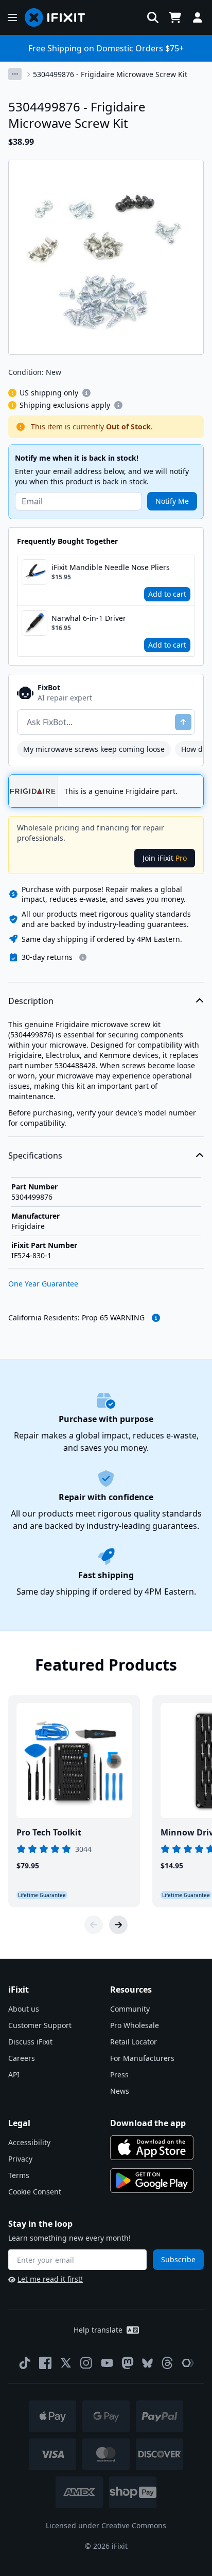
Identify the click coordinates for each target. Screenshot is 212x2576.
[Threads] (167, 2363)
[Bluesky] (147, 2363)
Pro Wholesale (135, 2025)
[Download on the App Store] (152, 2148)
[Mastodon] (128, 2363)
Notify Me (172, 501)
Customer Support (40, 2025)
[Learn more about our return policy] (83, 957)
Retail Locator (134, 2042)
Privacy (20, 2159)
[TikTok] (25, 2363)
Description (31, 1001)
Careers (22, 2058)
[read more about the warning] (156, 1318)
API (14, 2075)
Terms (19, 2175)
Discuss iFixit (30, 2042)
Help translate (98, 2330)
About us (24, 2009)
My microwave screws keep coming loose (94, 749)
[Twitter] (66, 2363)
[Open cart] (175, 17)
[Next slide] (118, 1925)
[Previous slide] (94, 1925)
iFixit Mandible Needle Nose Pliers (111, 567)
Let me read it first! (50, 2279)
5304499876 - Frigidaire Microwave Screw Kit (110, 74)
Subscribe (178, 2259)
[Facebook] (45, 2363)
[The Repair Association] (188, 2363)
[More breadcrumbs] (15, 74)
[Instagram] (86, 2363)
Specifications (35, 1156)
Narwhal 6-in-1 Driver (89, 618)
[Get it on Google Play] (152, 2181)
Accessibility (29, 2142)
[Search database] (153, 17)
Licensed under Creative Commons (106, 2525)
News (120, 2091)
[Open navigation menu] (12, 17)
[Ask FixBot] (183, 722)
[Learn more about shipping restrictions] (86, 393)
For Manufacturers (142, 2058)
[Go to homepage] (59, 17)
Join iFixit (165, 858)
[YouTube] (107, 2363)
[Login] (198, 17)
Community (130, 2009)
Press (119, 2075)
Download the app (148, 2123)
